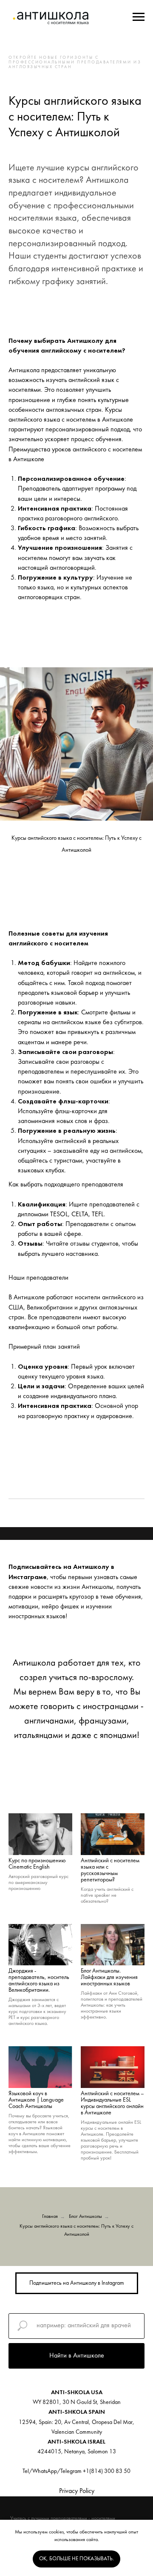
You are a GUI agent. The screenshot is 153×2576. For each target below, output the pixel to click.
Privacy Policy (77, 2491)
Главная (50, 2217)
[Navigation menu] (139, 17)
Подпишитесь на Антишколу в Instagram (77, 2283)
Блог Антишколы (85, 2217)
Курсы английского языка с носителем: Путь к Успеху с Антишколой (76, 2230)
